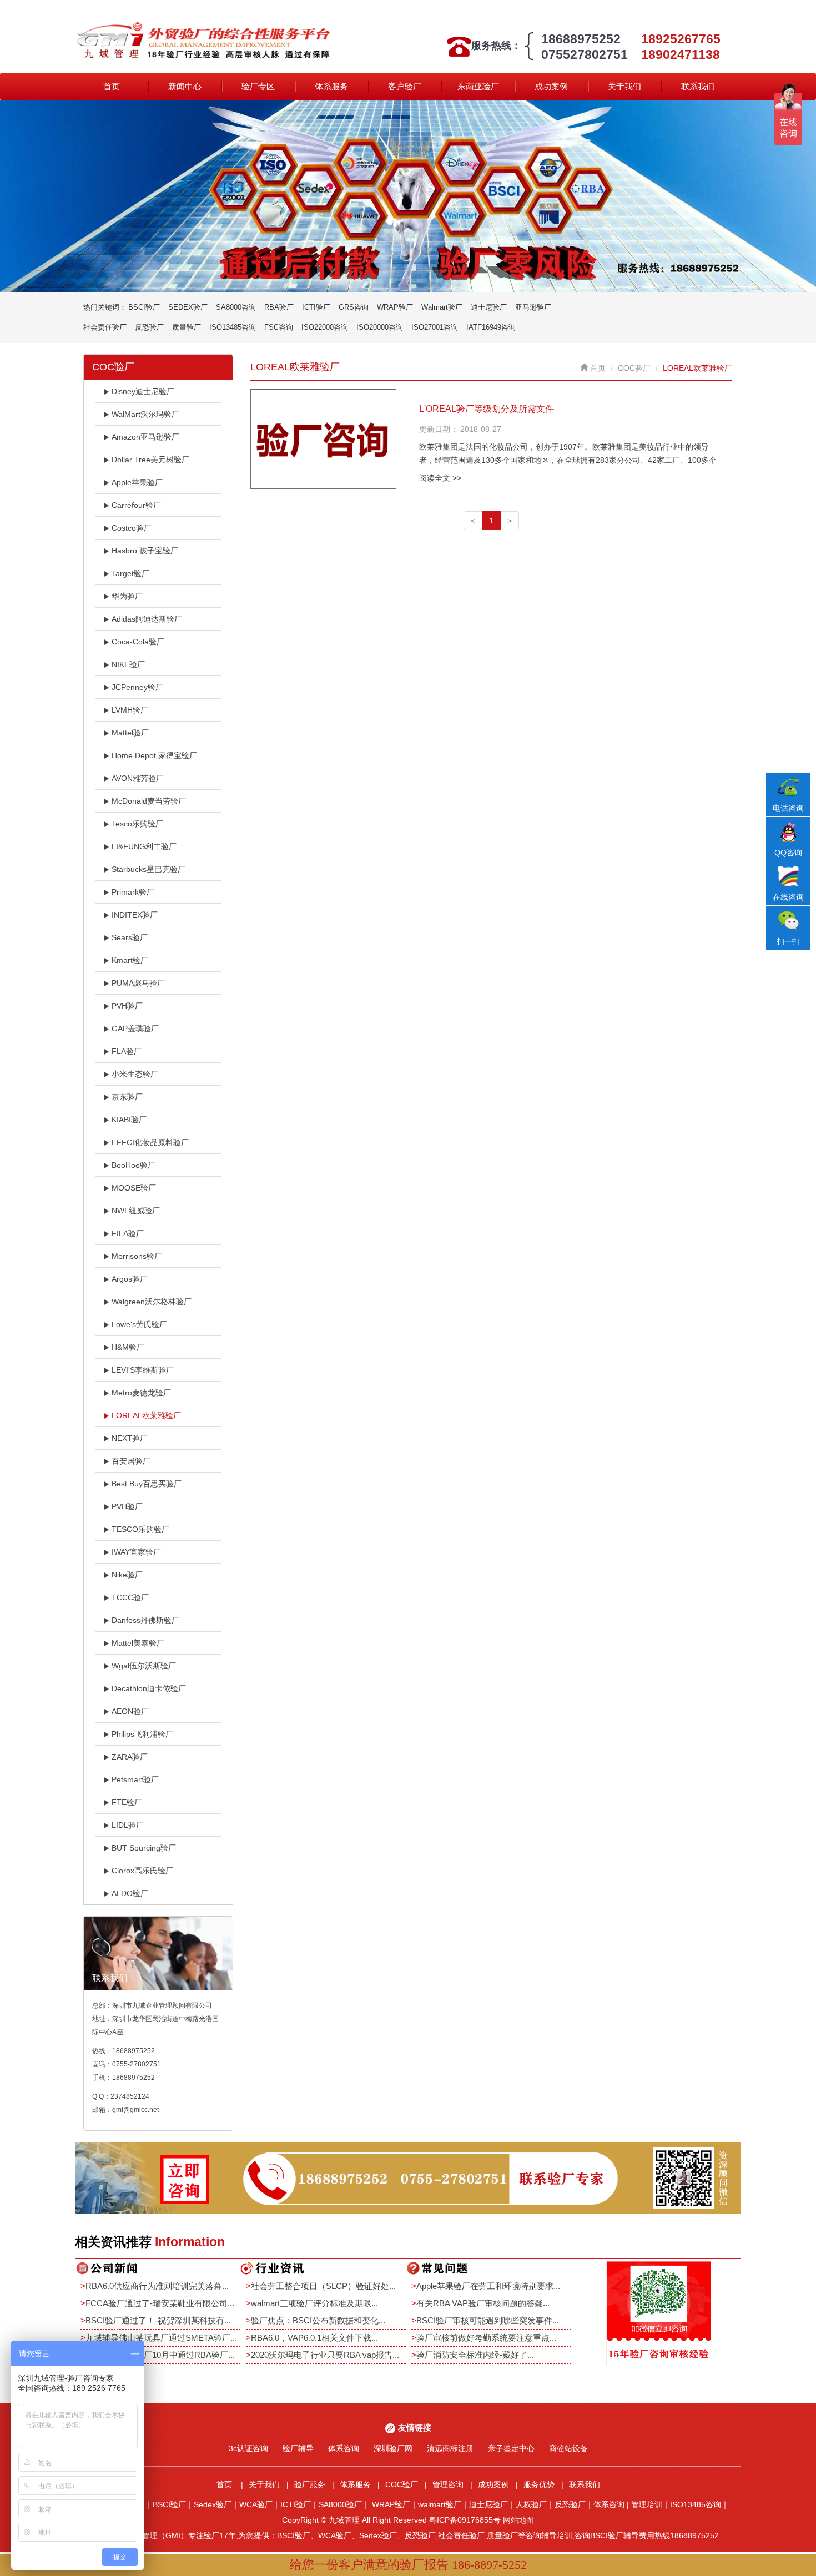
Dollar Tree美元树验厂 (150, 460)
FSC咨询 (279, 327)
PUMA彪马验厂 (138, 983)
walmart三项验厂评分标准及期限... (314, 2303)
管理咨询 (448, 2484)
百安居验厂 (131, 1461)
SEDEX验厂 (188, 307)
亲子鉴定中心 (511, 2448)
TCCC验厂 (130, 1597)
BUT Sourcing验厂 (144, 1848)
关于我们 (624, 86)
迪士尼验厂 (489, 307)
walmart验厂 (440, 2504)
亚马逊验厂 (533, 307)
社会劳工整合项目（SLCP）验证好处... (323, 2286)
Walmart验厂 (442, 307)
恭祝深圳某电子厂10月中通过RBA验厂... (160, 2355)
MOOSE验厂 (134, 1188)
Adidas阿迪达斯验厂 (147, 619)
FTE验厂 (127, 1802)
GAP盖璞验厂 (135, 1029)
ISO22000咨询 (325, 327)
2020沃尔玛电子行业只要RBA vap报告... (325, 2355)
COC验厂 (634, 368)
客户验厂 (405, 86)
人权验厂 (531, 2504)
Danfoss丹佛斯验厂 (145, 1620)
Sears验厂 (130, 937)
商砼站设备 (568, 2448)
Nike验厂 (127, 1575)
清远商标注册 (450, 2448)
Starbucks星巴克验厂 (148, 869)
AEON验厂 (130, 1711)
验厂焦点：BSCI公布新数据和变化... (318, 2320)
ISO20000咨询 (380, 327)
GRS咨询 (354, 307)
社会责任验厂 (105, 327)
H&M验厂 (128, 1347)
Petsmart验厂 (135, 1779)
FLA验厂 (127, 1051)
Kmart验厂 (130, 960)
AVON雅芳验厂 (138, 778)
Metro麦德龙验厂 (141, 1393)
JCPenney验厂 (137, 687)
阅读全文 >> (440, 478)
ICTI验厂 (316, 307)
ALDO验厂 (130, 1893)
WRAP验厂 (395, 307)
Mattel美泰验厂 (138, 1643)
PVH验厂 (127, 1006)
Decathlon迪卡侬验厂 (149, 1688)
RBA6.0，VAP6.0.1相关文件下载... (314, 2338)
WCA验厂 (256, 2504)
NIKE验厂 (128, 664)
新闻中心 (185, 86)
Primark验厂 (133, 892)
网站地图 (518, 2520)
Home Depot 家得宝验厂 (154, 755)
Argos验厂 (130, 1279)
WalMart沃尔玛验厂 (145, 414)
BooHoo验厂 (134, 1165)
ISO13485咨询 (233, 327)
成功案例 (551, 86)
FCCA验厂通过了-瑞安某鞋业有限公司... (160, 2303)
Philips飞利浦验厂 (142, 1734)
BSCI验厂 (144, 307)
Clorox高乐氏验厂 (142, 1871)
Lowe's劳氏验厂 (139, 1324)
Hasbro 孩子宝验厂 (145, 551)
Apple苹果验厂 (137, 482)
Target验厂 (130, 573)
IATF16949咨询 (491, 327)
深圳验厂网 (393, 2448)
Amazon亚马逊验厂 (145, 437)
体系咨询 (344, 2448)
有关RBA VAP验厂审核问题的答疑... (483, 2303)
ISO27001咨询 (435, 327)
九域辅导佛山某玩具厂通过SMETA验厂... (161, 2338)
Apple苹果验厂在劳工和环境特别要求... (488, 2286)
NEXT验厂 (130, 1438)
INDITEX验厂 (135, 915)
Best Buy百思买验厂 (147, 1484)
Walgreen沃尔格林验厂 (152, 1302)
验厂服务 (310, 2484)
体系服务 (331, 86)
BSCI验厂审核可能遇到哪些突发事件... (488, 2320)
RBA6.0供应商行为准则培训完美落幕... (157, 2286)
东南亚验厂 (478, 86)
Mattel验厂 (130, 733)
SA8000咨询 (236, 307)
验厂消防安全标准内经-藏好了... (475, 2355)
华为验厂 (127, 596)
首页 (112, 86)
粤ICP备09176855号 (465, 2520)
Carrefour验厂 (136, 505)
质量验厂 (187, 327)
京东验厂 (127, 1097)
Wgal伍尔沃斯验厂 (144, 1666)
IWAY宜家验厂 (136, 1552)
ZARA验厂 (130, 1757)
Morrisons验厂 (137, 1256)
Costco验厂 (132, 528)
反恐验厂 (149, 327)
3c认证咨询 (248, 2448)
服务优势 (539, 2484)
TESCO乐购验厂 (140, 1529)
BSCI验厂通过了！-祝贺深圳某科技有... (158, 2320)
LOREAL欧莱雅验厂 (146, 1415)
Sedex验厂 (213, 2504)
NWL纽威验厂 (136, 1211)
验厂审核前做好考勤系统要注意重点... (486, 2338)
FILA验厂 (128, 1233)
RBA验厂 (279, 307)
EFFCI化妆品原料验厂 (150, 1142)
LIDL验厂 (128, 1825)
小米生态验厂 (135, 1074)
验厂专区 (258, 86)
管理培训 (647, 2504)
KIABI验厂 (129, 1120)
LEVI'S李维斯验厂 (143, 1370)
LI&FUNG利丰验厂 (144, 846)
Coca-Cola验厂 (138, 642)
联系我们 (698, 86)
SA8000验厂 (340, 2504)
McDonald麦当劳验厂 (149, 801)
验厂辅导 (298, 2448)
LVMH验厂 (130, 710)
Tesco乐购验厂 (137, 824)
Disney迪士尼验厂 (143, 391)
